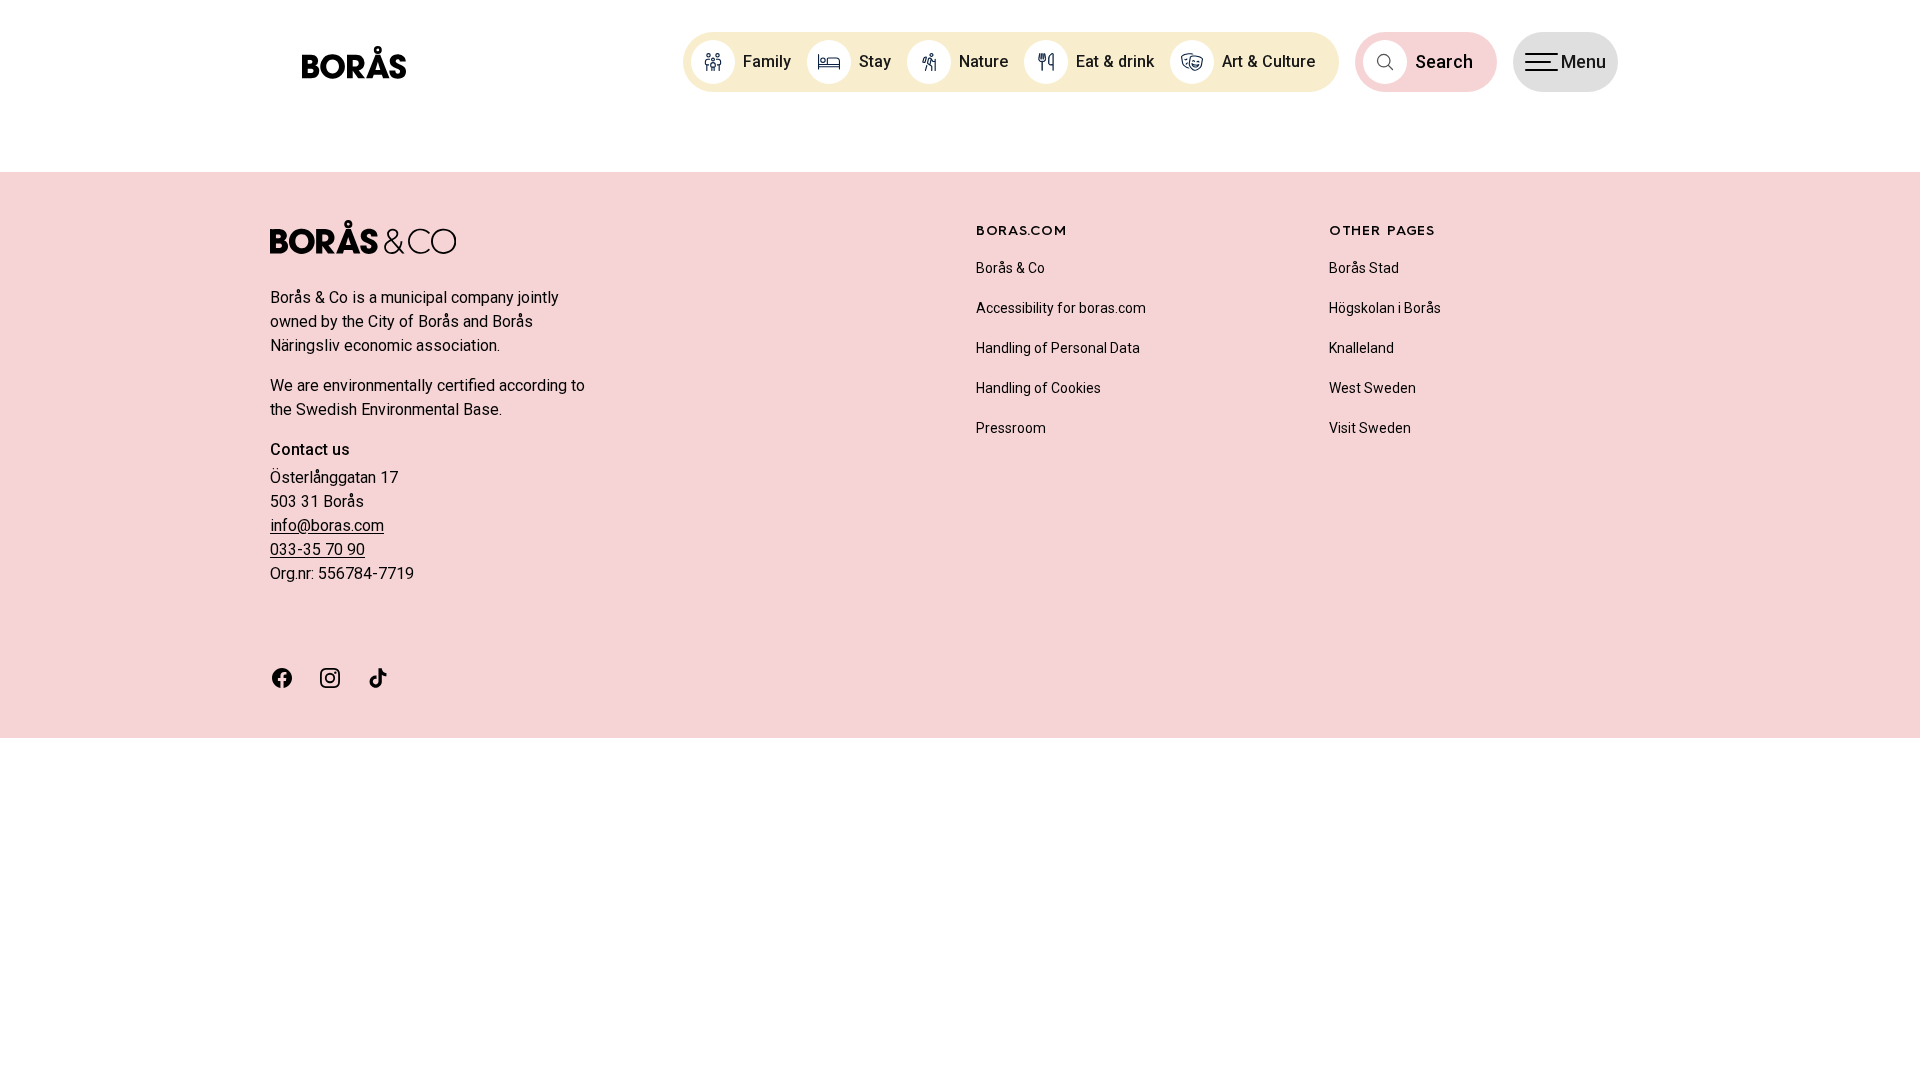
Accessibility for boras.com (1061, 308)
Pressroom (1011, 428)
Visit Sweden (1370, 428)
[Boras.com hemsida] (354, 62)
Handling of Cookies (1038, 388)
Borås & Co (1010, 268)
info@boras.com (327, 525)
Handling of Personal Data (1058, 348)
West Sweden (1372, 388)
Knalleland (1361, 348)
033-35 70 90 (317, 549)
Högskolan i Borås (1385, 308)
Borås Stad (1364, 268)
